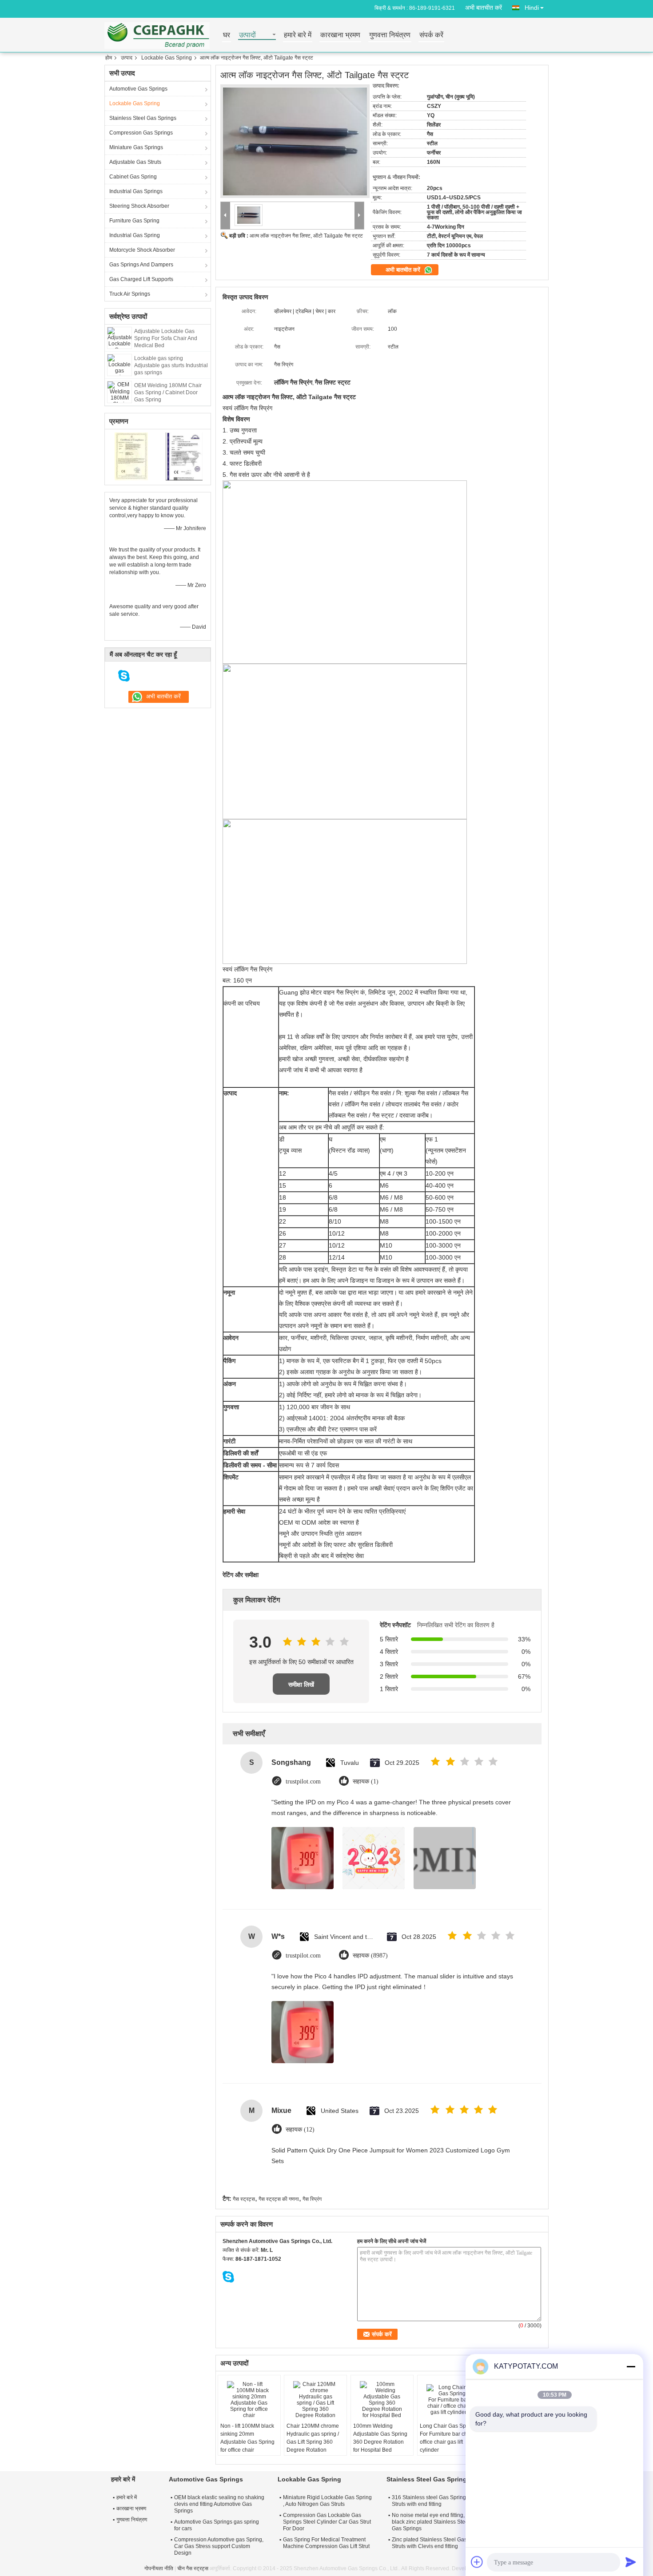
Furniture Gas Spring (134, 221)
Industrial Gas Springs (136, 191)
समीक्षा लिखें (301, 1684)
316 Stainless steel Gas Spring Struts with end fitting (429, 2501)
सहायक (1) (366, 1781)
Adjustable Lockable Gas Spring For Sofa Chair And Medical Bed (166, 338)
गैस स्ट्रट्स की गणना (279, 2199)
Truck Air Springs (130, 294)
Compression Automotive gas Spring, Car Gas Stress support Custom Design (219, 2546)
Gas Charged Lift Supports (141, 279)
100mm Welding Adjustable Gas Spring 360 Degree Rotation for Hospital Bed (380, 2438)
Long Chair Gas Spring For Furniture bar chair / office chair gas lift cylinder (448, 2438)
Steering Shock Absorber (139, 206)
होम (109, 58)
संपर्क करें (431, 35)
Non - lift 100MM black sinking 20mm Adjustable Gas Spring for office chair (247, 2438)
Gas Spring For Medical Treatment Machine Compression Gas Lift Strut (326, 2543)
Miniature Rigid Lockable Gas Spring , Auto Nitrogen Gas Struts (327, 2501)
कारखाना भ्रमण (340, 35)
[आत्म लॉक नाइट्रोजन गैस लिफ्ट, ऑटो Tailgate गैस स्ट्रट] (295, 141)
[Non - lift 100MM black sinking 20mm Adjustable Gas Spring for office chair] (249, 2400)
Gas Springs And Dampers (141, 265)
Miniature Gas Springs (136, 147)
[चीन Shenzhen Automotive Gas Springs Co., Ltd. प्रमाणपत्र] (131, 456)
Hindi (532, 8)
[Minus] (631, 2366)
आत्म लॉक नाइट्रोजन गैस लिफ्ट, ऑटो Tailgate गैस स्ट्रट (306, 236)
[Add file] (477, 2562)
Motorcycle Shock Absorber (142, 250)
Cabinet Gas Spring (133, 177)
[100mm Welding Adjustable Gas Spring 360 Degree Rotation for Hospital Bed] (382, 2400)
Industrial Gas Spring (135, 235)
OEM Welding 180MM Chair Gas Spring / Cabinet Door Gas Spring (168, 392)
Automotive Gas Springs (138, 89)
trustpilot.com (303, 1781)
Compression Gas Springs (141, 133)
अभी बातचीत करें (484, 8)
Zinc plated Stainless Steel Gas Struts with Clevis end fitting (429, 2543)
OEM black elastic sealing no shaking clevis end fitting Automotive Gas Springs (219, 2504)
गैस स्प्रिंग (312, 2199)
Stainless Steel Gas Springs (143, 118)
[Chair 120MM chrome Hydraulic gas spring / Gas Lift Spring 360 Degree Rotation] (315, 2400)
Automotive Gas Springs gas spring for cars (217, 2525)
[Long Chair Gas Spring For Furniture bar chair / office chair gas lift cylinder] (449, 2400)
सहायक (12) (300, 2130)
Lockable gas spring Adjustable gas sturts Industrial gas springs (171, 365)
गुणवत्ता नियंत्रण (390, 35)
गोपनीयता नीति (159, 2568)
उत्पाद (127, 58)
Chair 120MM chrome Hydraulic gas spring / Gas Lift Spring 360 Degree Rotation (313, 2438)
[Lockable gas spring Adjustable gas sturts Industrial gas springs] (119, 365)
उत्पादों (247, 35)
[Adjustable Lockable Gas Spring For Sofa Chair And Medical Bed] (119, 337)
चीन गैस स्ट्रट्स (193, 2568)
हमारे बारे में (298, 35)
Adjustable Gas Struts (135, 162)
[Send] (631, 2562)
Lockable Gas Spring (167, 58)
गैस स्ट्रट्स (244, 2199)
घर (227, 35)
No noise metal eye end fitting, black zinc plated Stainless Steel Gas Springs (431, 2522)
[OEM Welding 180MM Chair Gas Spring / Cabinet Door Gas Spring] (119, 392)
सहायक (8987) (370, 1956)
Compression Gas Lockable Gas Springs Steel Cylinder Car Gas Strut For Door (327, 2522)
